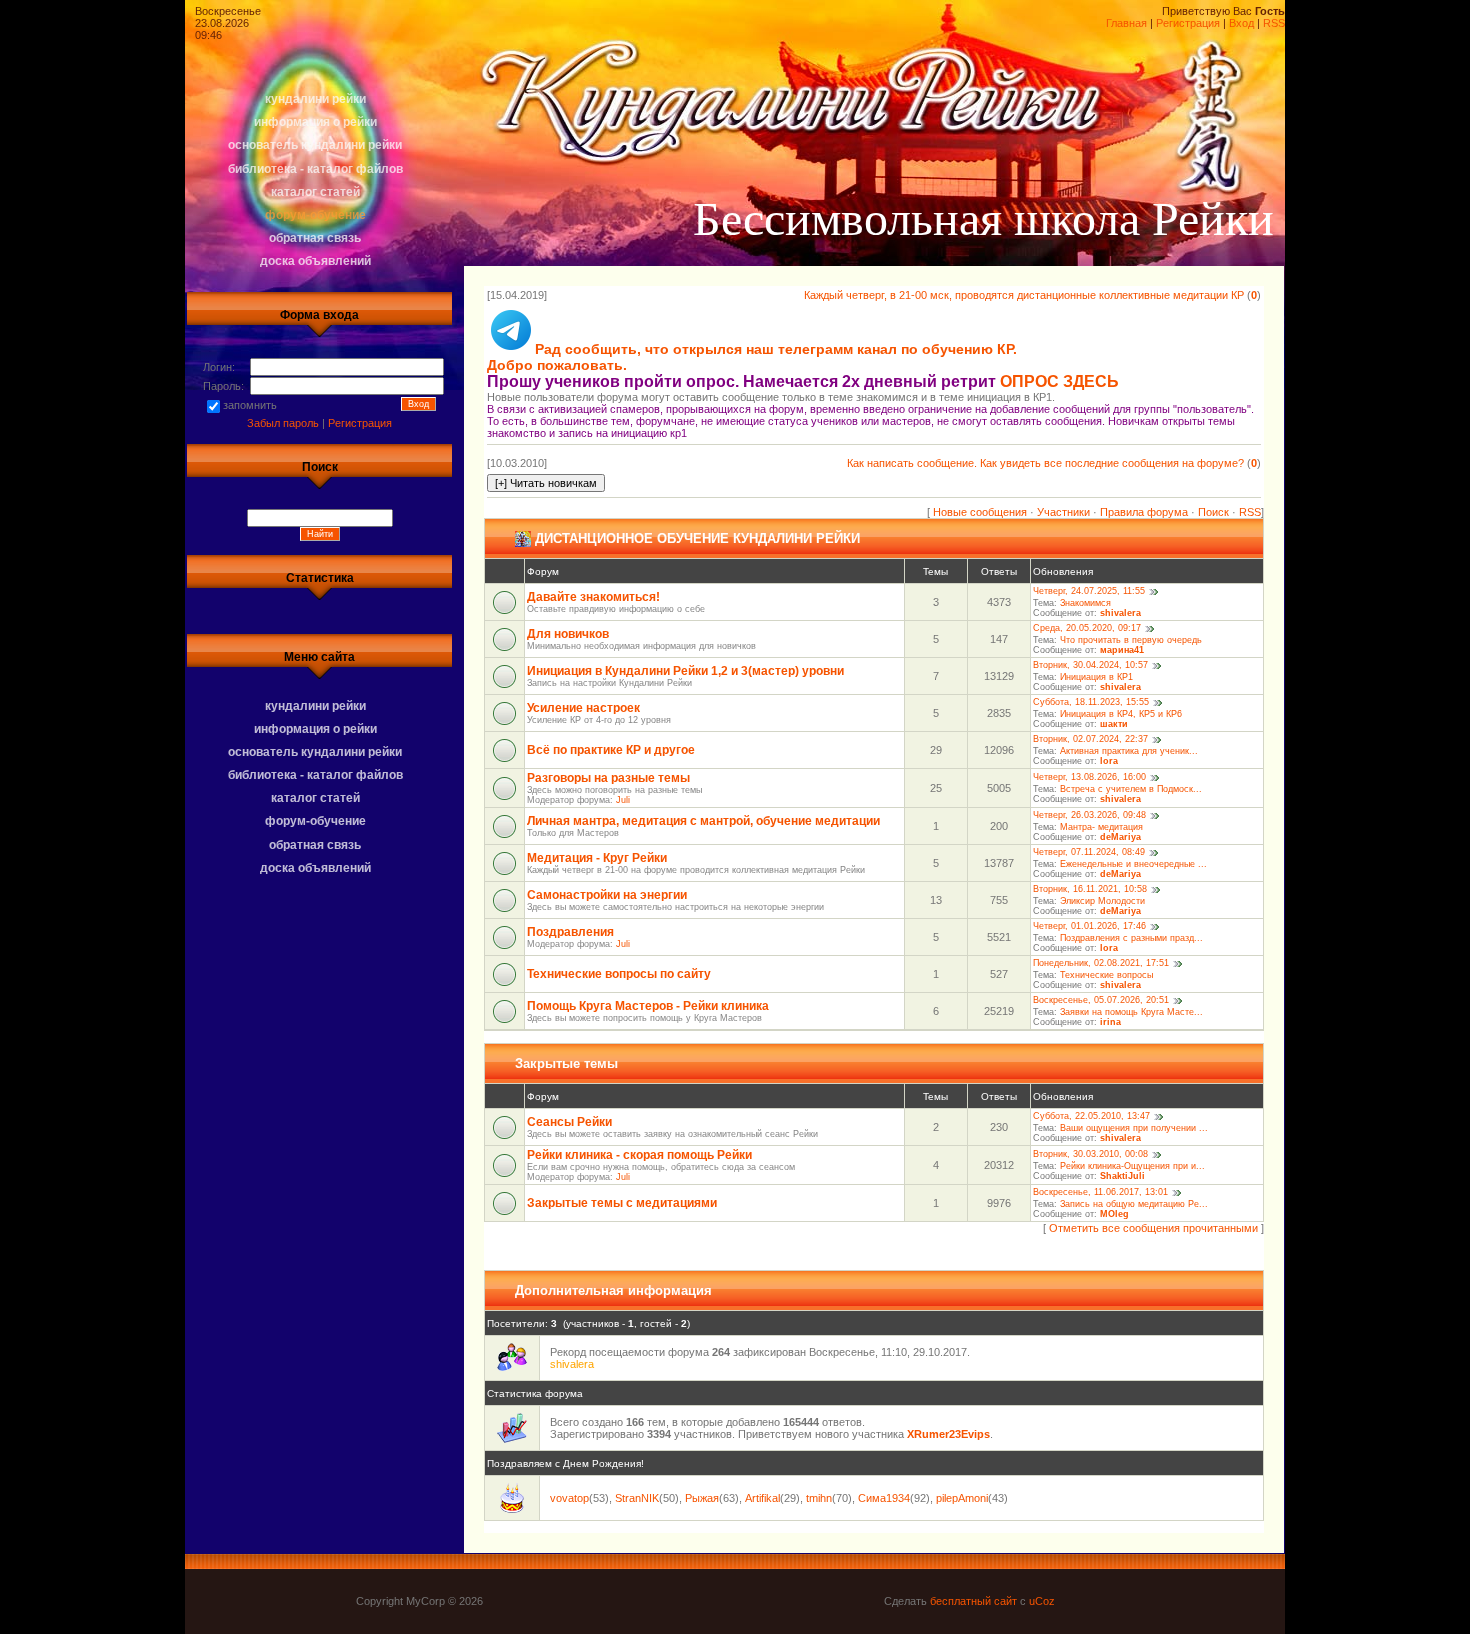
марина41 (1122, 650)
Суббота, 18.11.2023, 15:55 (1091, 703)
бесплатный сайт (973, 1601)
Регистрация (1188, 23)
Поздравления (570, 932)
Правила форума (1144, 512)
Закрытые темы (566, 1063)
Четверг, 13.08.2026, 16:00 (1089, 778)
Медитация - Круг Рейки (597, 858)
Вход (1241, 23)
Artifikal (762, 1498)
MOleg (1114, 1214)
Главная (1126, 23)
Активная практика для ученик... (1129, 751)
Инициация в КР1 (1096, 677)
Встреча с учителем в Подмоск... (1131, 789)
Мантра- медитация (1101, 827)
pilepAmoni (962, 1498)
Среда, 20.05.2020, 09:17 (1087, 629)
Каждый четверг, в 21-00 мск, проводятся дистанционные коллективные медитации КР (1024, 295)
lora (1109, 761)
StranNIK (637, 1498)
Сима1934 (884, 1498)
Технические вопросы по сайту (619, 974)
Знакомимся (1085, 603)
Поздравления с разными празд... (1131, 938)
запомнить (250, 405)
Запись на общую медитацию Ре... (1134, 1204)
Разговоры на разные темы (608, 778)
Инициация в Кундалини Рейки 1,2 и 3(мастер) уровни (685, 671)
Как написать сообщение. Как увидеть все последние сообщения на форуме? (1045, 463)
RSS (1274, 23)
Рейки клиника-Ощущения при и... (1132, 1166)
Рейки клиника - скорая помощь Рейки (639, 1155)
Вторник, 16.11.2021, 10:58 (1090, 890)
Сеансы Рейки (569, 1122)
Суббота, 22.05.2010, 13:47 (1091, 1117)
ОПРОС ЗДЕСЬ (1059, 381)
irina (1110, 1022)
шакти (1114, 724)
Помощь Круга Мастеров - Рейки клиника (648, 1006)
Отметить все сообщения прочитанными (1153, 1228)
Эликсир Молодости (1102, 901)
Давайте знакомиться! (593, 597)
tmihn (819, 1498)
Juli (623, 800)
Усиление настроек (583, 708)
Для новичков (568, 634)
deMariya (1120, 837)
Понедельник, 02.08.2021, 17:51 (1101, 964)
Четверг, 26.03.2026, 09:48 (1089, 816)
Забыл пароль (283, 423)
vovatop (569, 1498)
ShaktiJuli (1122, 1176)
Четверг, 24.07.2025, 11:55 (1089, 592)
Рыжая (702, 1498)
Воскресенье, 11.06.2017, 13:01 (1100, 1193)
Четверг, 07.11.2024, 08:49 (1089, 853)
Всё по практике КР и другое (611, 750)
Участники (1063, 512)
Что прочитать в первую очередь (1131, 640)
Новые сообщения (980, 512)
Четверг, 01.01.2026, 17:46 (1089, 927)
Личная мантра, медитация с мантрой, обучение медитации (703, 821)
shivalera (1120, 613)
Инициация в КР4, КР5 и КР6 (1121, 714)
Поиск (1213, 512)
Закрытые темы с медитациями (622, 1203)
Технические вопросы (1106, 975)
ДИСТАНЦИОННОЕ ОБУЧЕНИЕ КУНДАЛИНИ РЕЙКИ (697, 538)
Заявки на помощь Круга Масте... (1131, 1012)
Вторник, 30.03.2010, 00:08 (1090, 1155)
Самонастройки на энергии (607, 895)
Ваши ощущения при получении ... (1134, 1128)
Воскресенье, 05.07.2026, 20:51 (1101, 1001)
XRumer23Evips (948, 1434)
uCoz (1042, 1601)
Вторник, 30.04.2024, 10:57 (1090, 666)
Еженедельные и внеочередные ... (1133, 864)
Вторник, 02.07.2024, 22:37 (1090, 740)
